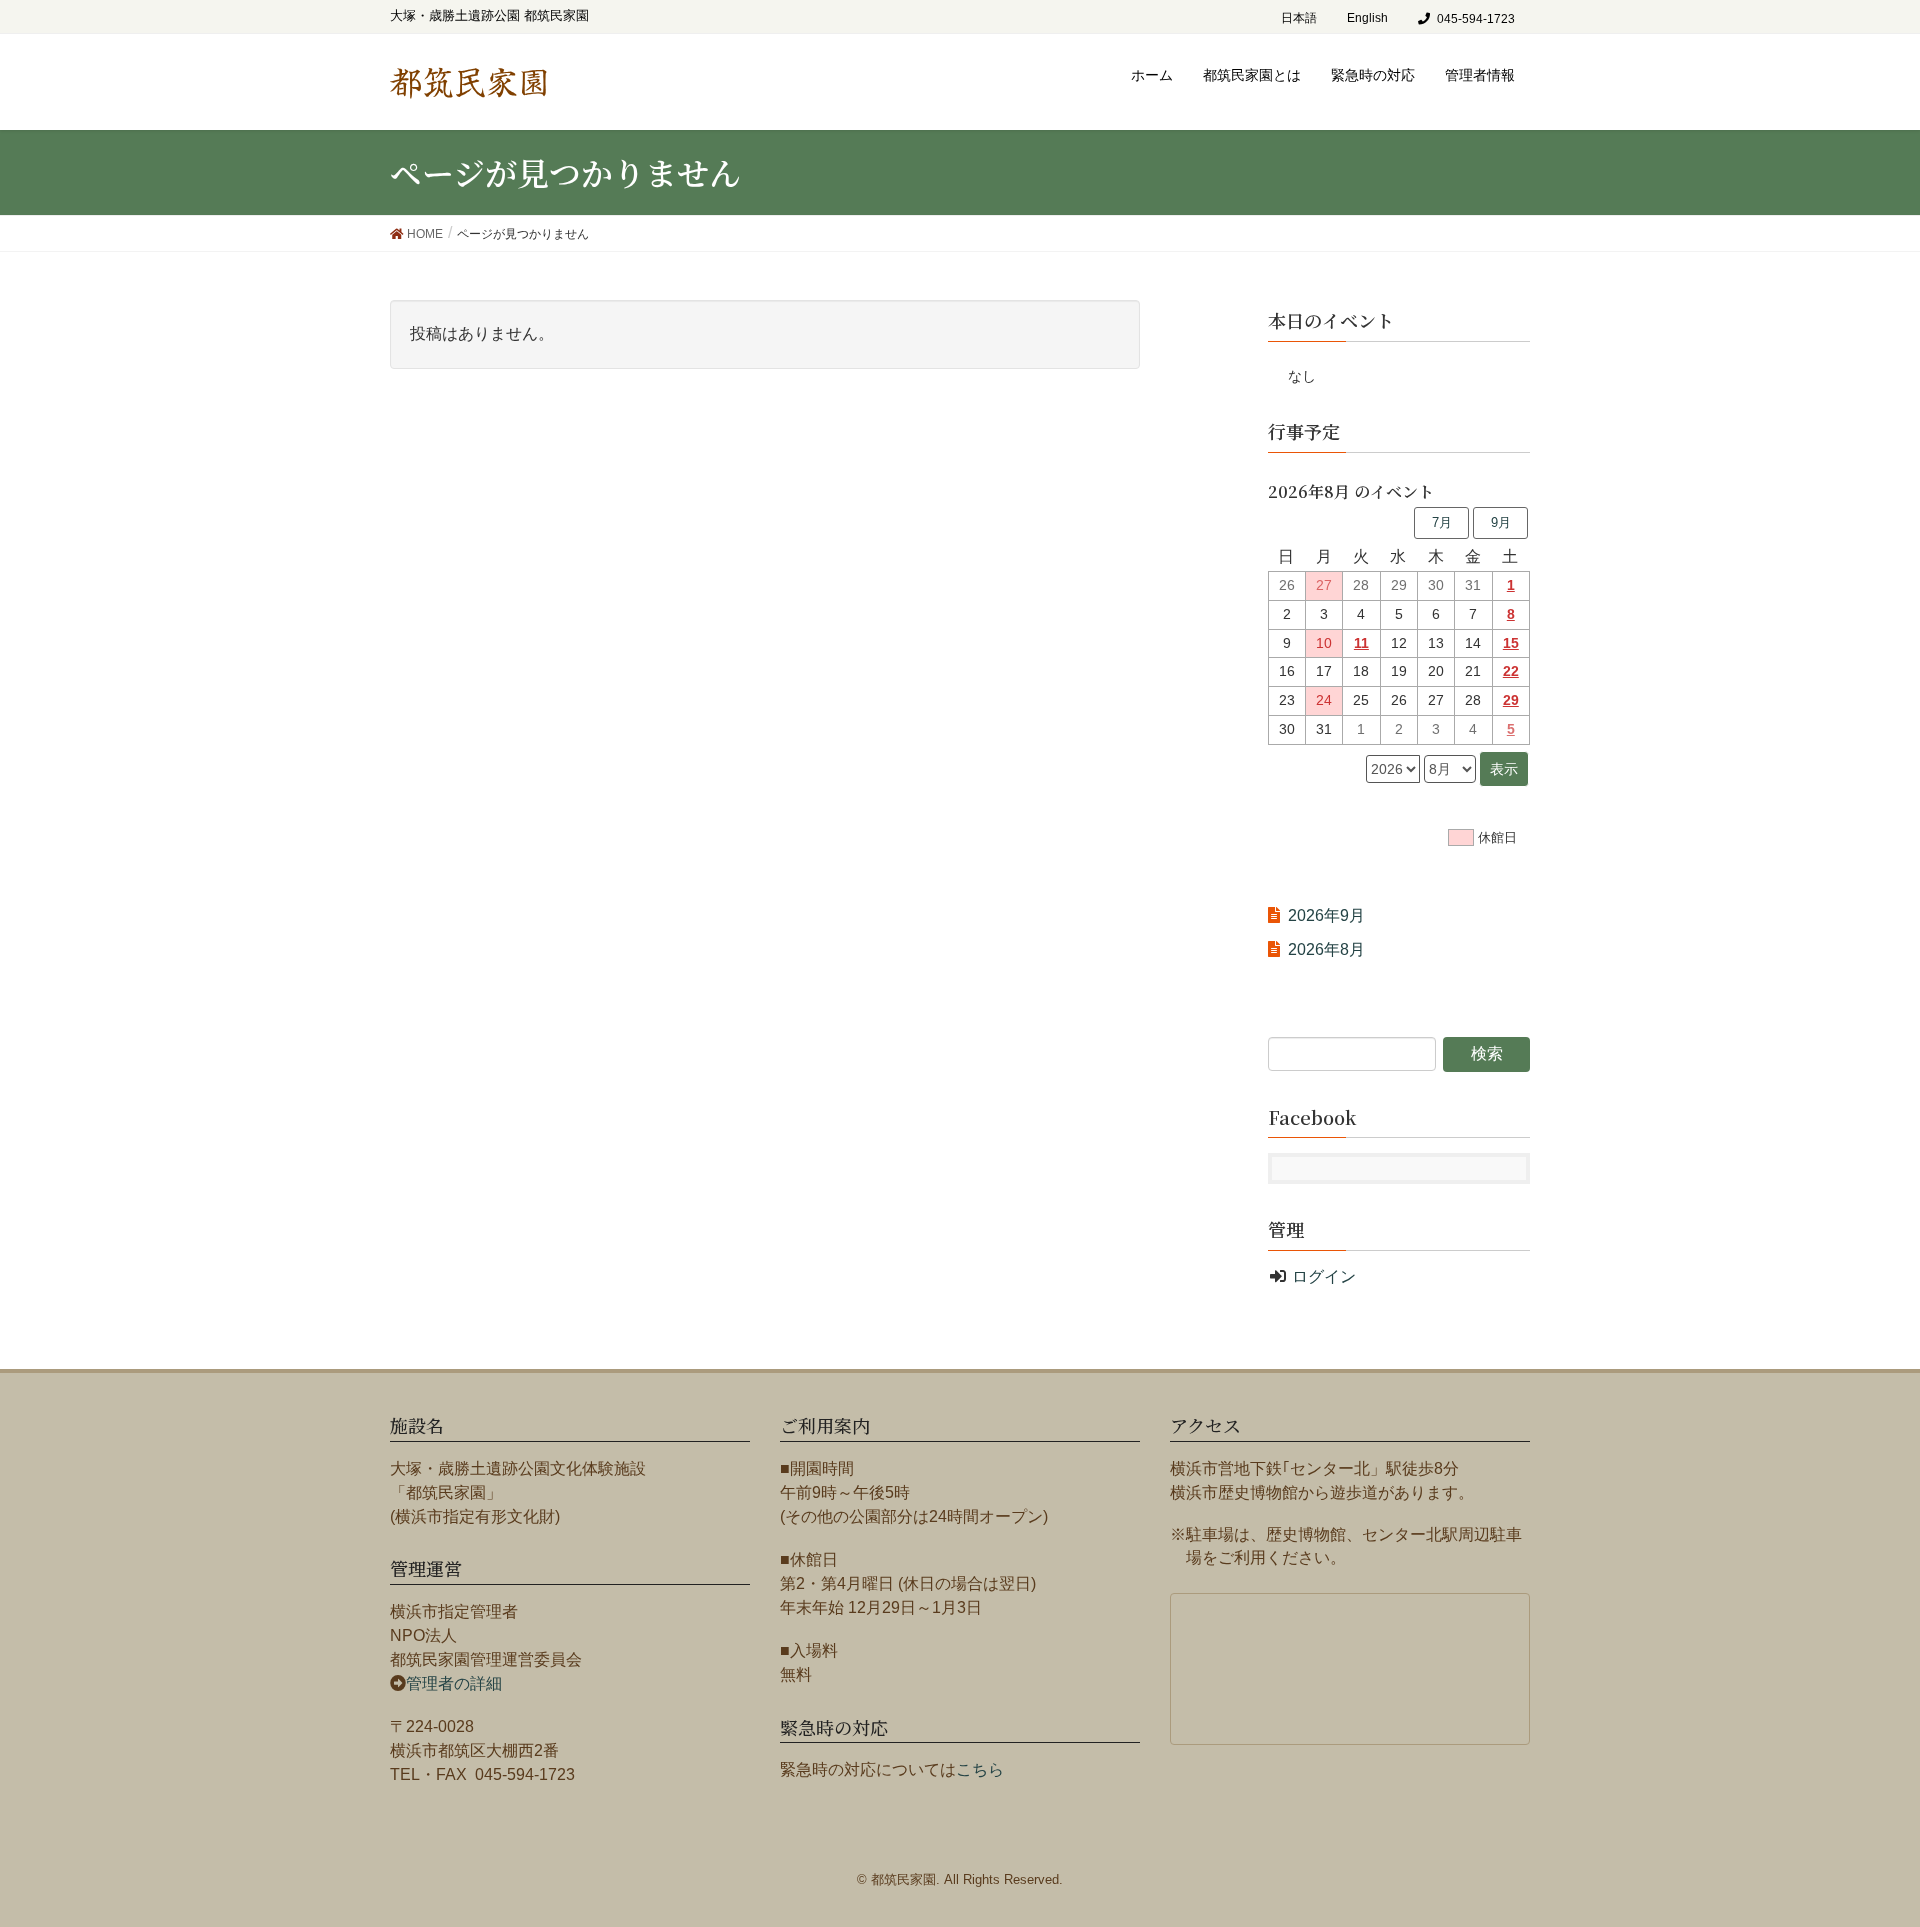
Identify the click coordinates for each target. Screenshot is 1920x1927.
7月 (1442, 522)
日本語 (1299, 18)
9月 (1501, 522)
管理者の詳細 (454, 1683)
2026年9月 (1326, 915)
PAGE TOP (1881, 1842)
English (1367, 18)
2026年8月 (1326, 949)
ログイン (1324, 1276)
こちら (980, 1769)
